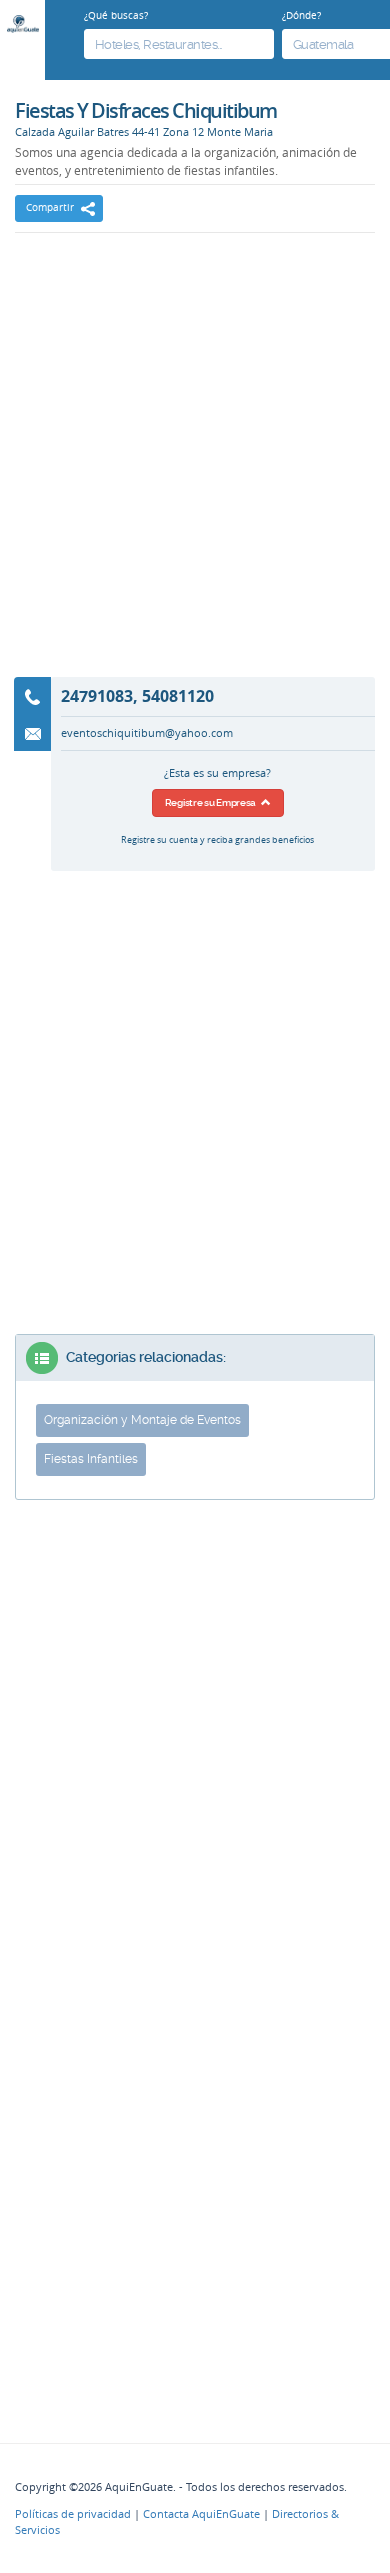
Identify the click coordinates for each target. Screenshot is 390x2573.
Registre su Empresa (213, 802)
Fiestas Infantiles (91, 1459)
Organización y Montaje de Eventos (142, 1420)
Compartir (50, 207)
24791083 (97, 696)
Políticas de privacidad (73, 2514)
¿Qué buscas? (116, 15)
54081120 (178, 696)
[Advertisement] (195, 468)
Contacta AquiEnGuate (201, 2514)
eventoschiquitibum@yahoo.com (147, 733)
